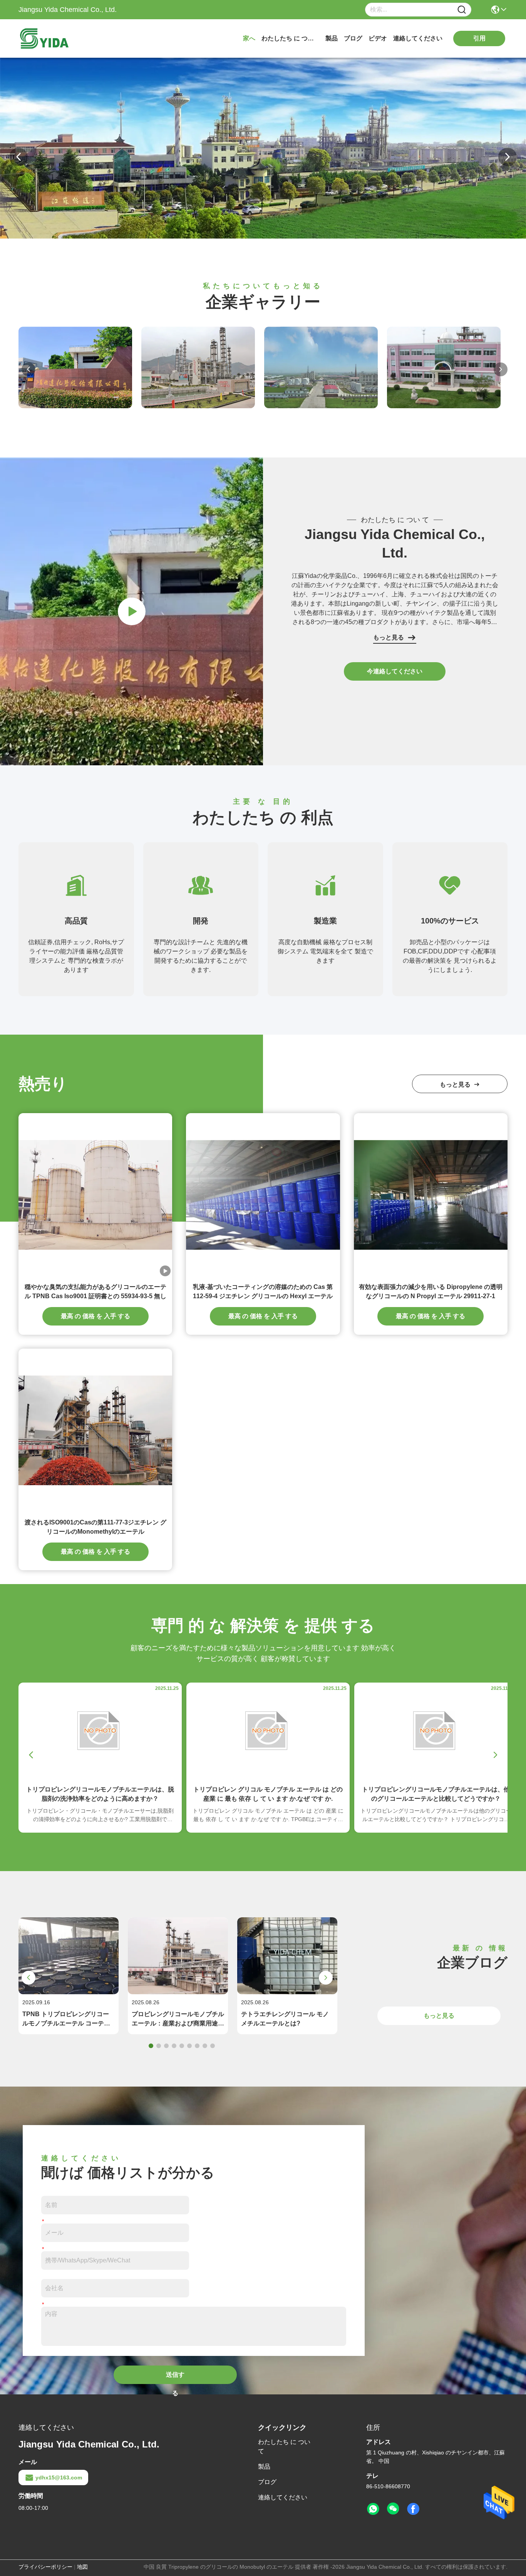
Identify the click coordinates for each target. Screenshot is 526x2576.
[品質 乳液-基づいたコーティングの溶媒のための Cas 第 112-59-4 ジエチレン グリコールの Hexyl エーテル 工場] (263, 1195)
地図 (82, 2567)
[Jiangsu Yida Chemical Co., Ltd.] (61, 38)
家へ (249, 38)
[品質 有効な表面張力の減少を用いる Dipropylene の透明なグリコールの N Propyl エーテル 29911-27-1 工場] (431, 1195)
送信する (175, 2378)
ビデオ (378, 38)
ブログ (353, 38)
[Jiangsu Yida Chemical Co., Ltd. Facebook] (413, 2509)
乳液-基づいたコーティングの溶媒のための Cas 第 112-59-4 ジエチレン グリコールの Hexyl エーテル (263, 1291)
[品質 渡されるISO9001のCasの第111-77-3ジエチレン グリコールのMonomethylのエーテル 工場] (95, 1430)
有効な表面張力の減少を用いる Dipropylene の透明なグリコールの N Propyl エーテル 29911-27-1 (431, 1291)
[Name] (462, 10)
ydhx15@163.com (59, 2478)
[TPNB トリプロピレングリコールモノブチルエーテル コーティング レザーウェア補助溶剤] (69, 1992)
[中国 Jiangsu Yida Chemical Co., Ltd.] (131, 763)
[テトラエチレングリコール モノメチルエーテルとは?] (287, 1992)
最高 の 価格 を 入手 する (95, 1316)
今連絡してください (395, 671)
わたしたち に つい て (290, 38)
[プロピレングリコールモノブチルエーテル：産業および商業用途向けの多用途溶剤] (178, 1992)
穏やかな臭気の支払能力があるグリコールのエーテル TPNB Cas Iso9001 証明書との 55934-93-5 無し (95, 1291)
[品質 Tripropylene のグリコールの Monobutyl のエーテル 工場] (263, 237)
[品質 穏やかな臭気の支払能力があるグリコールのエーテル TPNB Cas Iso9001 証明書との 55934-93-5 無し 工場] (95, 1195)
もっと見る (389, 637)
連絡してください (418, 38)
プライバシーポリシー (45, 2567)
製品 (332, 38)
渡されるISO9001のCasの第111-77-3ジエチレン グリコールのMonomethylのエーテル (95, 1527)
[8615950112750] (373, 2509)
